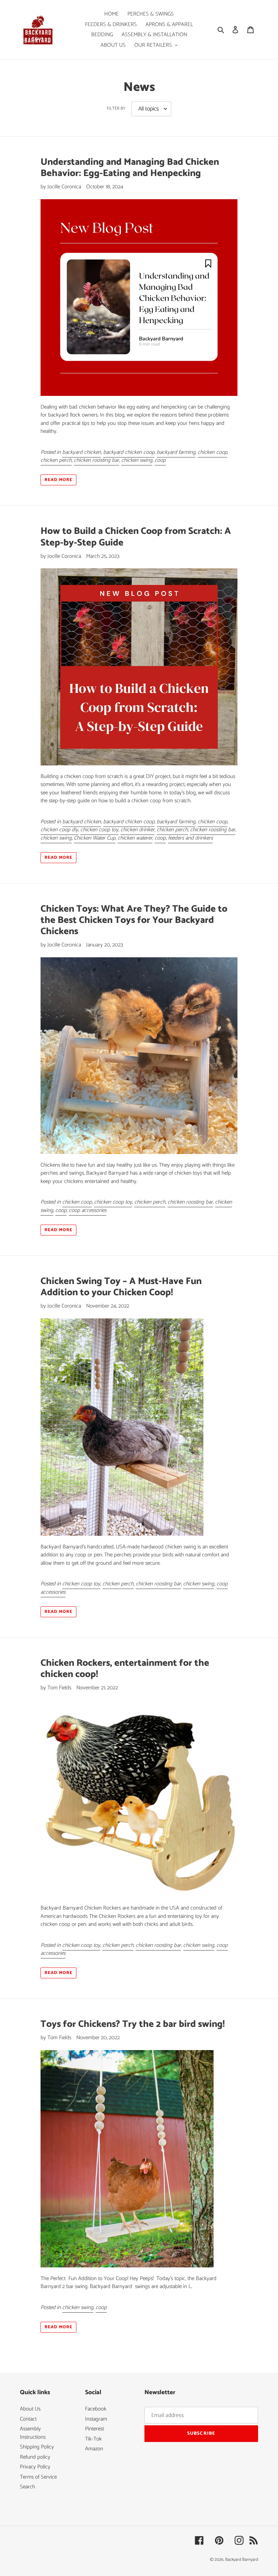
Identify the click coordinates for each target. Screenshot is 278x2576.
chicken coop (212, 452)
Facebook (96, 2409)
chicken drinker (138, 830)
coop (160, 460)
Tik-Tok (93, 2439)
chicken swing (137, 460)
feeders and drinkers (190, 838)
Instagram (96, 2419)
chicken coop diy (59, 830)
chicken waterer (135, 838)
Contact (28, 2419)
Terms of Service (38, 2477)
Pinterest (94, 2429)
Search (28, 2487)
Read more (58, 480)
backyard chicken (82, 452)
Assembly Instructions (33, 2433)
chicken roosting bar (96, 460)
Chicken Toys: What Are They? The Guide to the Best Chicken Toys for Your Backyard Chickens (134, 920)
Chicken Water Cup (95, 838)
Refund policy (35, 2457)
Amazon (94, 2449)
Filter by (116, 109)
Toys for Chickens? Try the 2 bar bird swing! (133, 2024)
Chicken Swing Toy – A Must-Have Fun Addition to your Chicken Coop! (121, 1287)
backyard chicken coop (129, 452)
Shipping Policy (37, 2447)
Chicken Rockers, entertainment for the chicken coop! (125, 1669)
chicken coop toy (99, 830)
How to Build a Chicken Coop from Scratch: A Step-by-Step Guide (136, 537)
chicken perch (56, 460)
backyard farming (176, 452)
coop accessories (88, 1210)
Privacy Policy (35, 2467)
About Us (30, 2409)
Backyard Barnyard (242, 2560)
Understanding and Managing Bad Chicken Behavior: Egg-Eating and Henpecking (130, 168)
